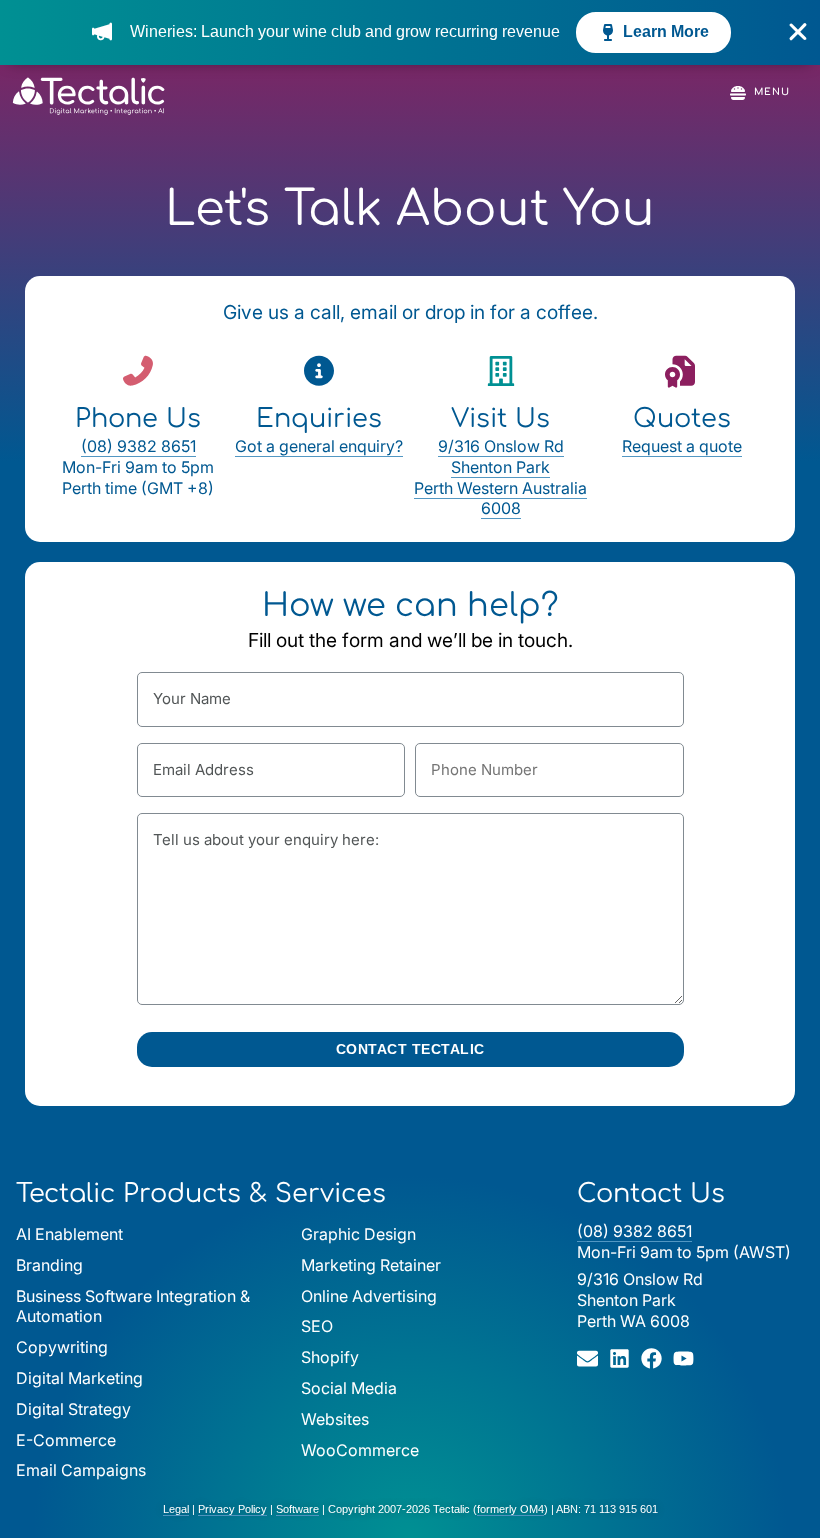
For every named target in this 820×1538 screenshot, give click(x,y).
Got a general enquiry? (319, 446)
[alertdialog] (410, 32)
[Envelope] (587, 1358)
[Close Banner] (798, 32)
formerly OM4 (510, 1509)
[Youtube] (683, 1358)
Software (297, 1509)
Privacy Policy (232, 1509)
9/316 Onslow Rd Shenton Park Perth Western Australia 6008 (500, 477)
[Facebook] (651, 1358)
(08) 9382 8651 (138, 446)
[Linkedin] (619, 1358)
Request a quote (682, 446)
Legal (176, 1509)
